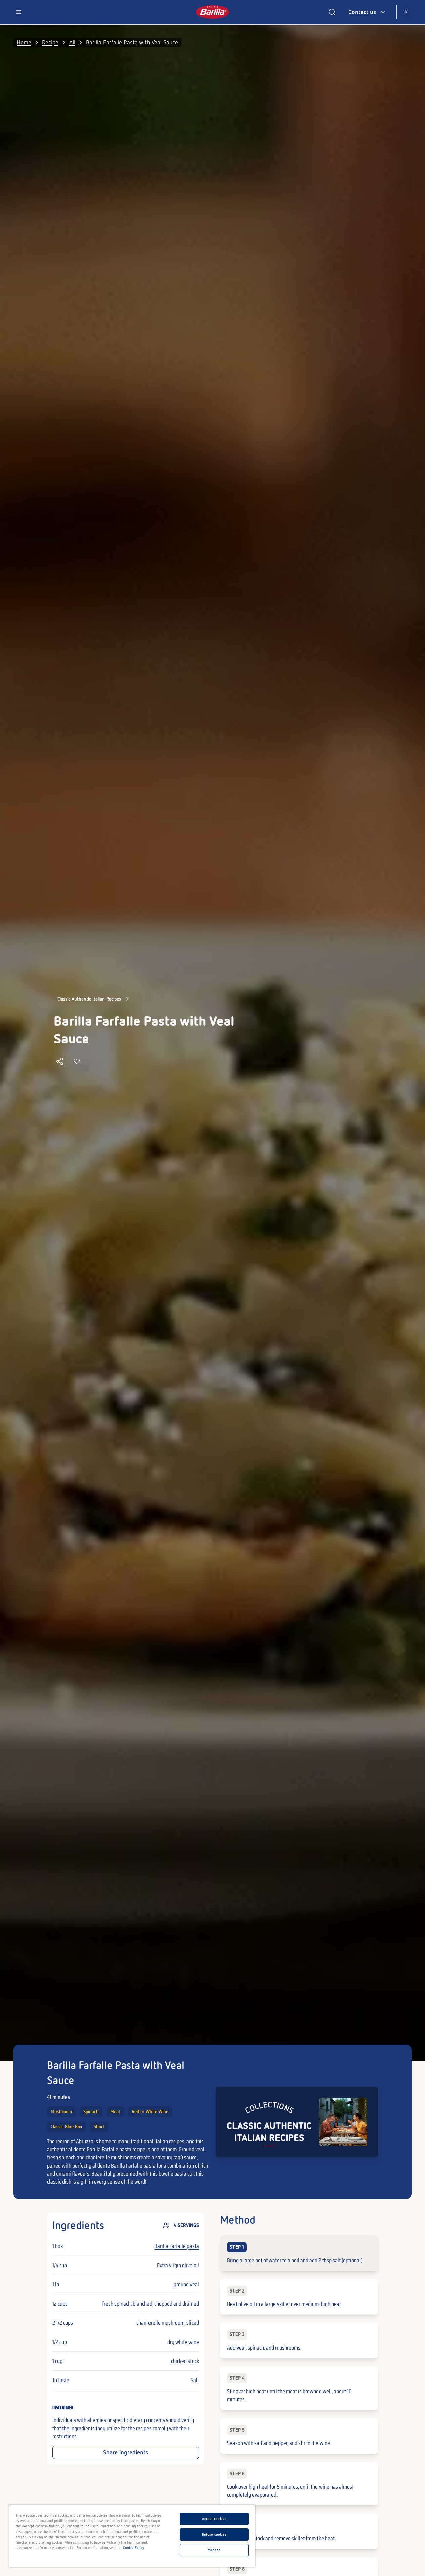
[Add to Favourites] (77, 1061)
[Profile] (406, 12)
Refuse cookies (214, 2534)
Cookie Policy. (134, 2548)
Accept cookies (214, 2519)
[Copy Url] (60, 1061)
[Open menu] (19, 12)
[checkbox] (299, 2253)
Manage (214, 2550)
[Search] (332, 12)
